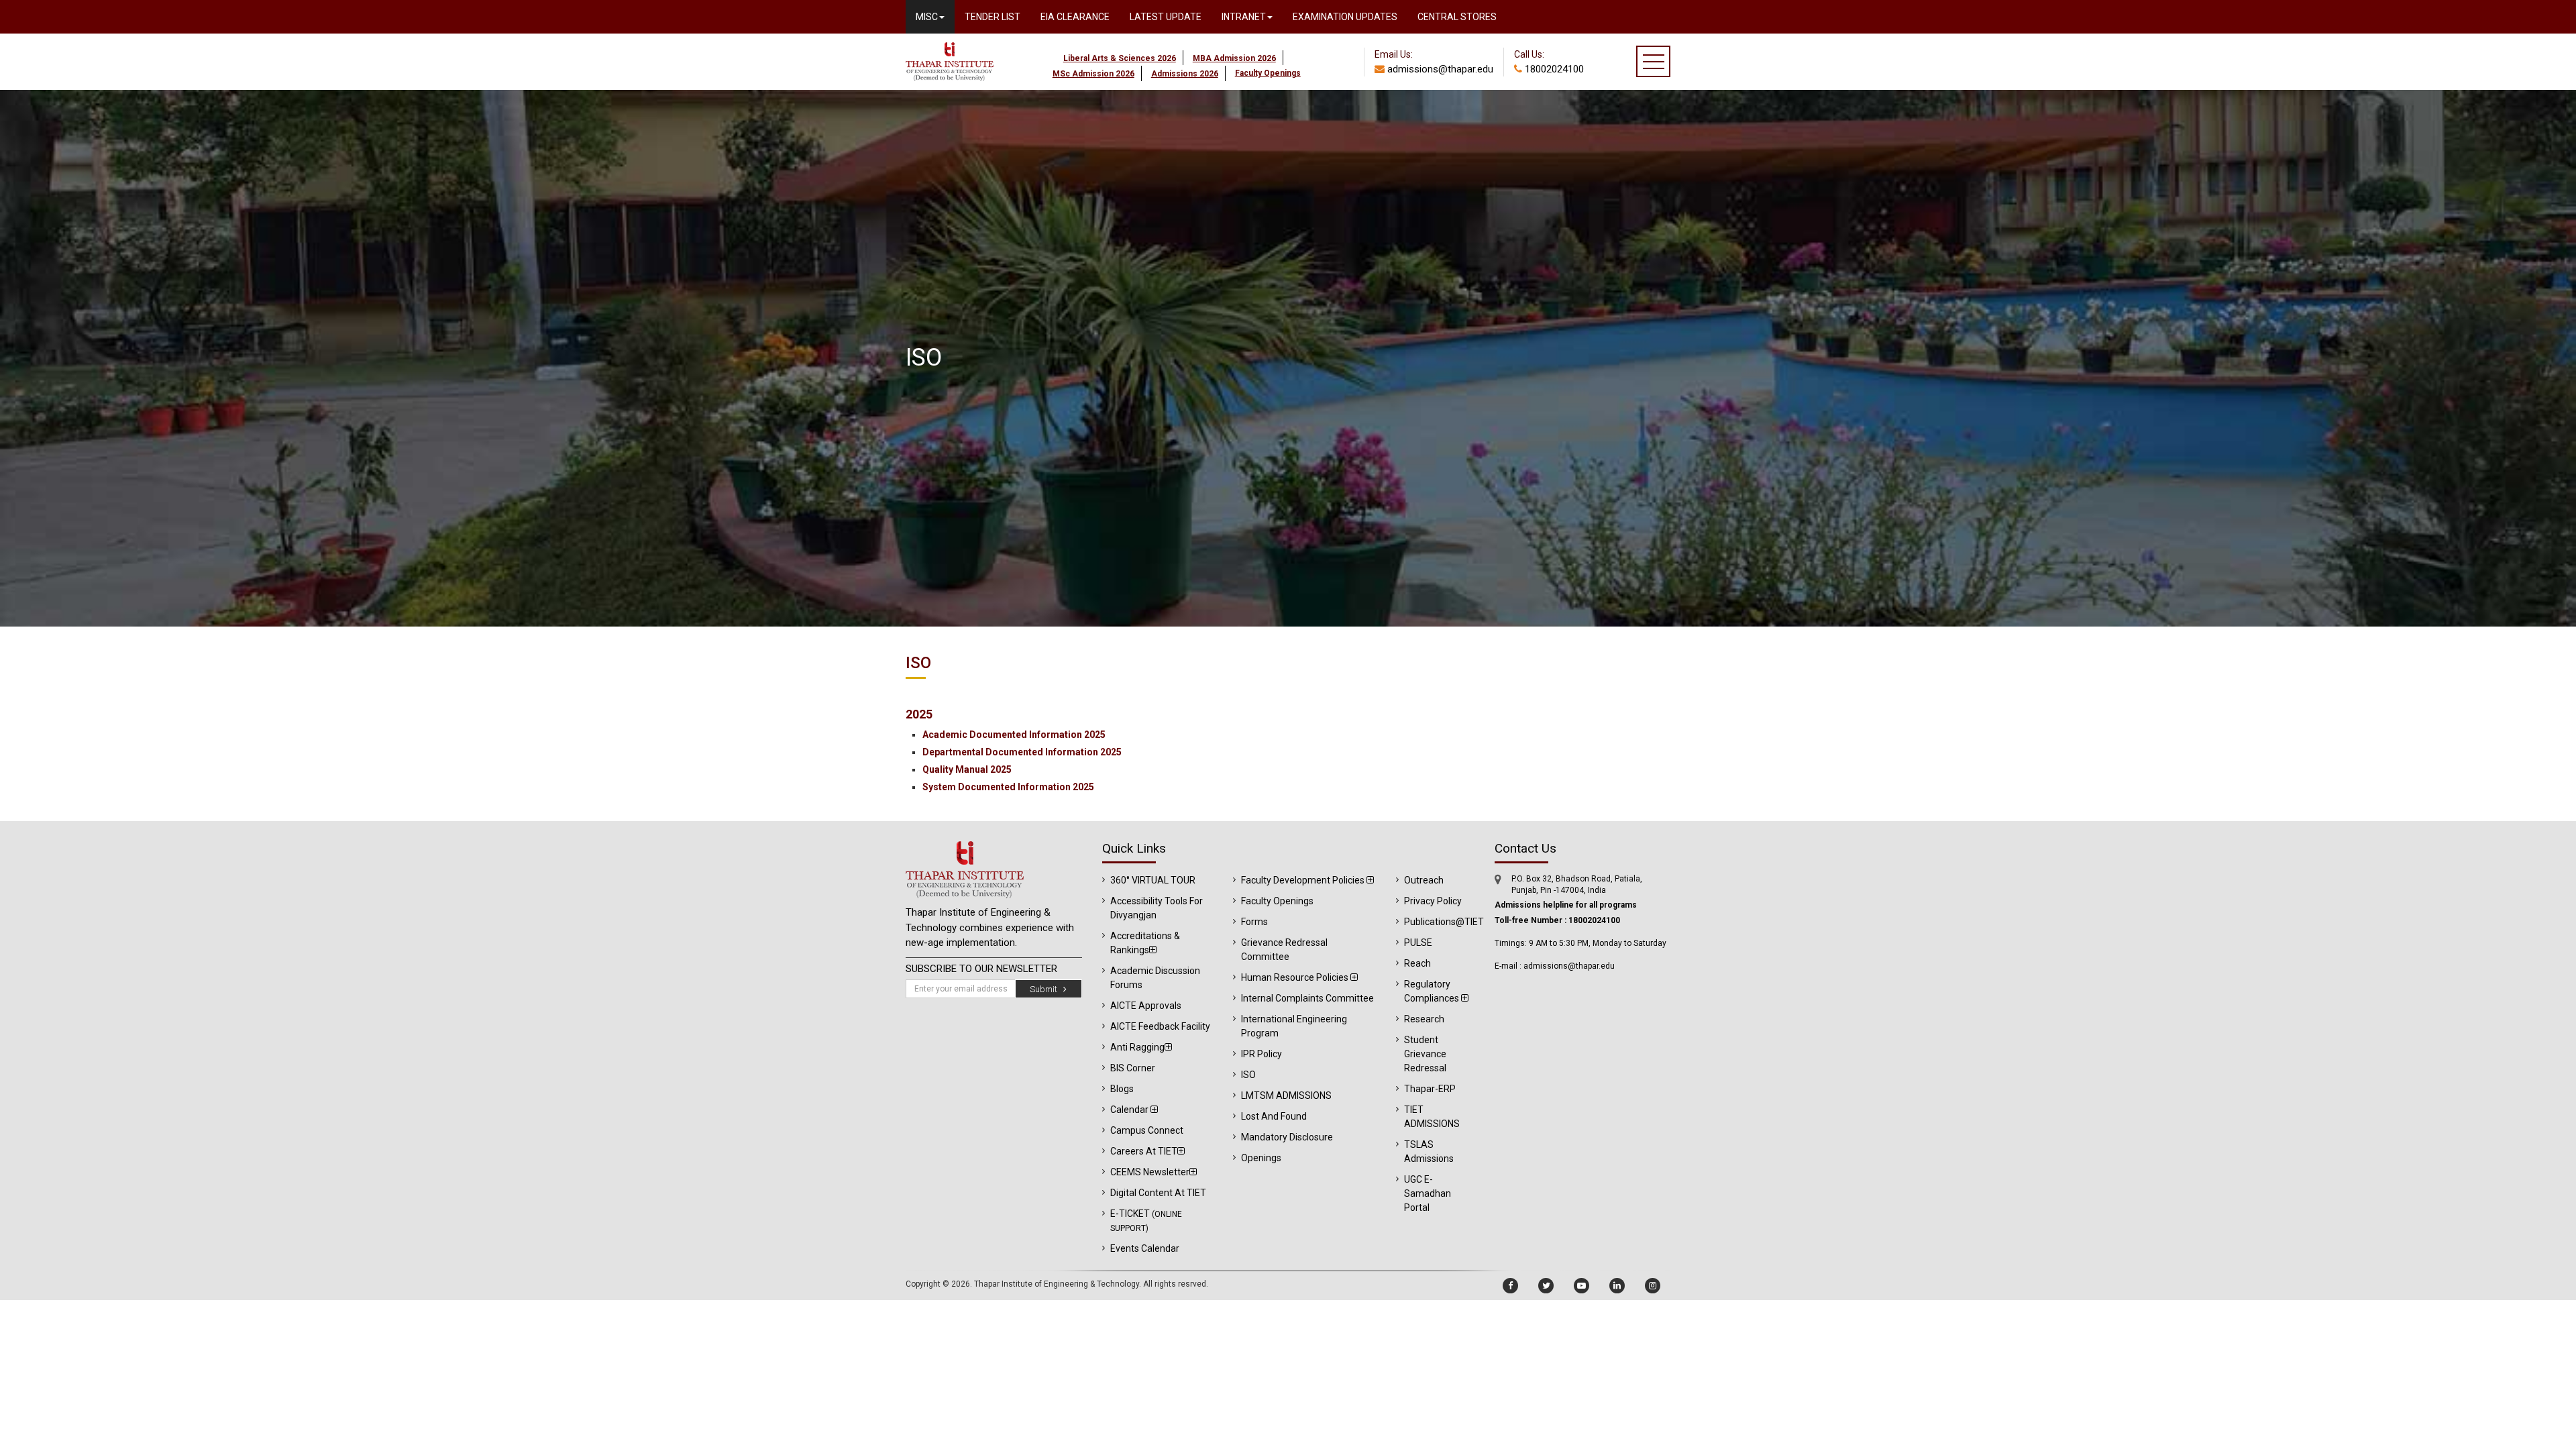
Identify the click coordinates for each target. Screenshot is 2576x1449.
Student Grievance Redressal (1425, 1054)
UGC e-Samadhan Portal (1428, 1193)
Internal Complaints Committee (1307, 998)
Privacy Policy (1433, 901)
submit (1046, 989)
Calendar (1130, 1110)
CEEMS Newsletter (1150, 1172)
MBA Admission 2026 (1234, 58)
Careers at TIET (1144, 1151)
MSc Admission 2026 (1093, 74)
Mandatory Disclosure (1287, 1137)
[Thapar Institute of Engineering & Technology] (950, 39)
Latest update (1166, 17)
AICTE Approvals (1146, 1006)
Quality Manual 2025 (967, 769)
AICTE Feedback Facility (1160, 1026)
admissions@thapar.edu (1439, 69)
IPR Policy (1262, 1054)
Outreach (1424, 880)
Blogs (1122, 1089)
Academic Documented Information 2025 (1014, 735)
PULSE (1418, 943)
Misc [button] (927, 17)
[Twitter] (1546, 1286)
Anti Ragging (1137, 1047)
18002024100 (1553, 69)
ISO (1248, 1075)
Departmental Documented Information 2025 (1022, 752)
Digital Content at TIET (1158, 1193)
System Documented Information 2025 (1008, 787)
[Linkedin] (1617, 1286)
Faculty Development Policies (1304, 880)
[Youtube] (1581, 1286)
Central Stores (1457, 17)
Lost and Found (1274, 1116)
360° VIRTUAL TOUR (1153, 880)
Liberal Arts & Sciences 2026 (1120, 58)
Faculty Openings (1277, 901)
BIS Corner (1133, 1068)
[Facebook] (1510, 1286)
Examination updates (1345, 17)
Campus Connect (1147, 1130)
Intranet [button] (1244, 17)
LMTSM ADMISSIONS (1286, 1095)
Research (1424, 1019)
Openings (1261, 1158)
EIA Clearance (1075, 17)
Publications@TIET (1444, 922)
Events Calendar (1145, 1248)
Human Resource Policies (1296, 977)
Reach (1417, 963)
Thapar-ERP (1430, 1089)
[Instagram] (1653, 1286)
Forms (1254, 922)
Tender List (992, 17)
